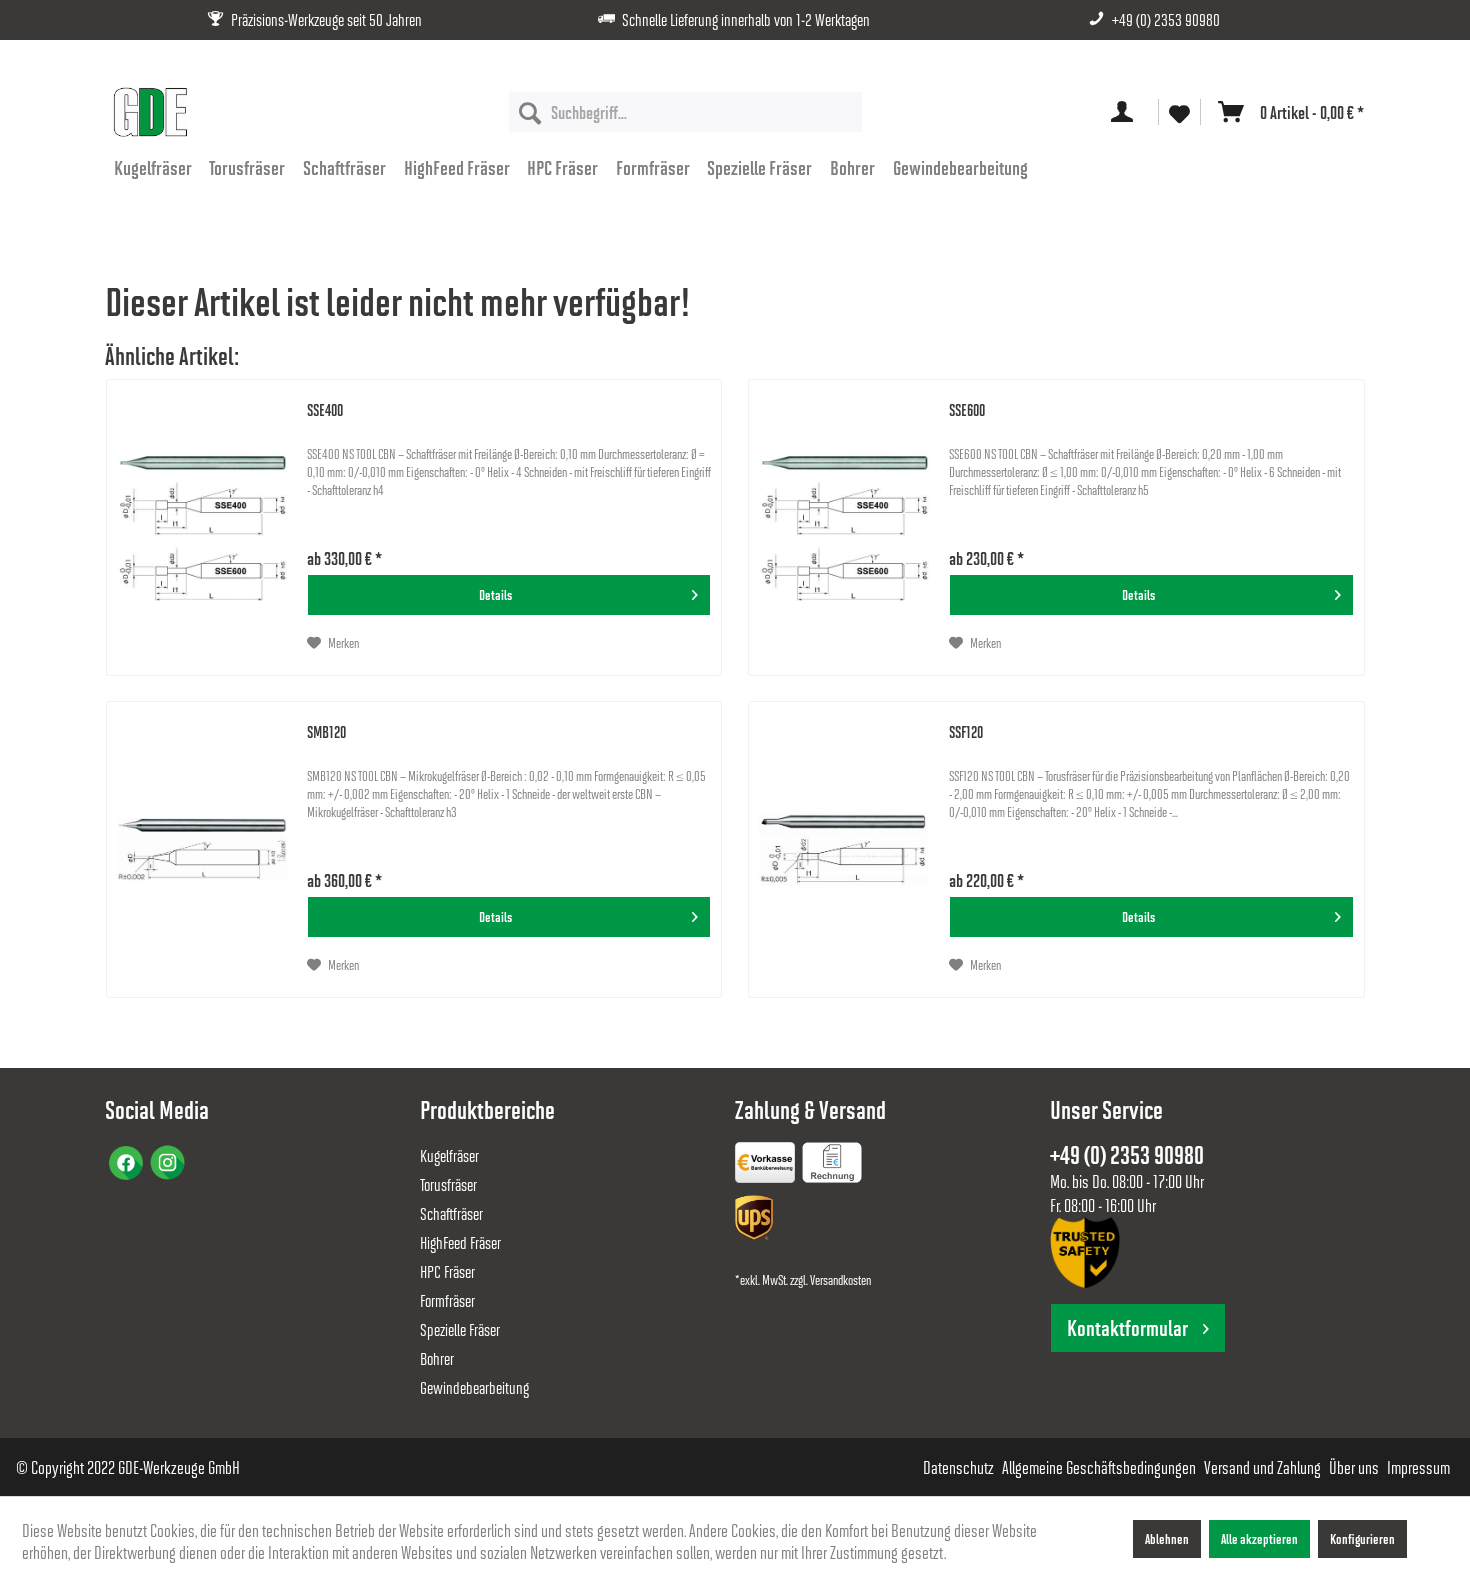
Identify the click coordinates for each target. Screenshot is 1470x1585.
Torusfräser (448, 1184)
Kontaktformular (1127, 1327)
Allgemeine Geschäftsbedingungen (1099, 1467)
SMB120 (326, 731)
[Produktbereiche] (767, 1166)
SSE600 (967, 409)
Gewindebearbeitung (474, 1387)
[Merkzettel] (1179, 112)
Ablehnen (1167, 1538)
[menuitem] (685, 112)
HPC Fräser (447, 1271)
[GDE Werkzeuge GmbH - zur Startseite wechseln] (150, 112)
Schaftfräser (451, 1213)
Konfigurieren (1362, 1538)
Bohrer (437, 1358)
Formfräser (447, 1300)
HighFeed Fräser (460, 1242)
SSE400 (325, 409)
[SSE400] (202, 527)
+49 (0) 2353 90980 (1166, 19)
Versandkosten (840, 1279)
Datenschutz (958, 1467)
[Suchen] (530, 112)
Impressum (1418, 1467)
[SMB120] (202, 849)
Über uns (1354, 1467)
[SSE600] (844, 527)
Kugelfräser (449, 1155)
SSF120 (966, 731)
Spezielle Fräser (460, 1329)
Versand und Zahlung (1262, 1467)
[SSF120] (844, 849)
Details (495, 594)
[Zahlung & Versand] (756, 1221)
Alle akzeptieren (1259, 1538)
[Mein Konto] (1126, 112)
